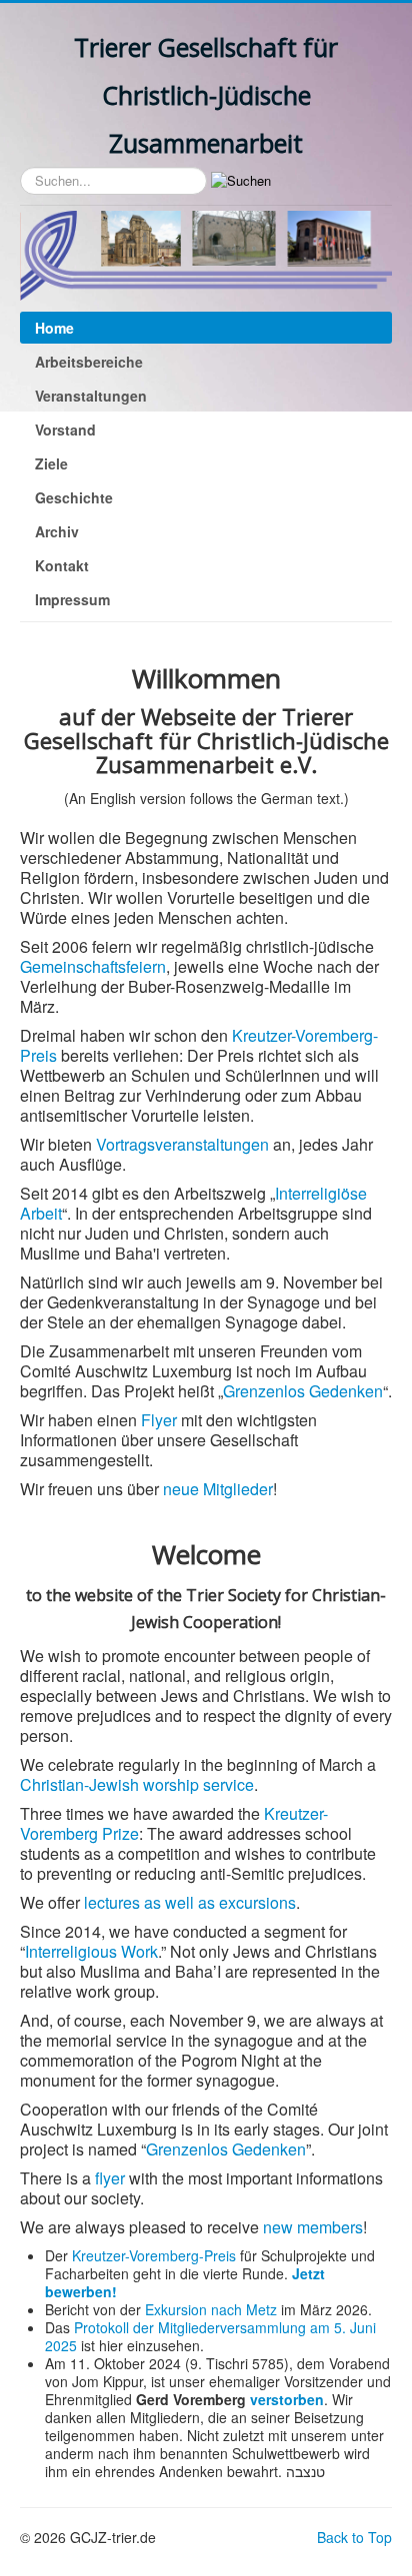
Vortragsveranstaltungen (182, 1144)
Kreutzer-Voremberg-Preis (154, 2255)
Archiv (57, 531)
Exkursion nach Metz (211, 2309)
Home (54, 328)
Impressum (72, 599)
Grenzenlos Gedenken (303, 1391)
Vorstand (65, 429)
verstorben (287, 2399)
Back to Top (354, 2537)
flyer (110, 2178)
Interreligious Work (91, 1951)
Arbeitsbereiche (89, 362)
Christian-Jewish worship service (137, 1784)
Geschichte (74, 497)
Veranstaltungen (91, 396)
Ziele (51, 463)
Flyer (159, 1420)
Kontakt (62, 565)
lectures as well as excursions (190, 1902)
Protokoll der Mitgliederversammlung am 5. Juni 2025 (210, 2336)
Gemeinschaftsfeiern (93, 966)
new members (313, 2227)
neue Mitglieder (218, 1489)
